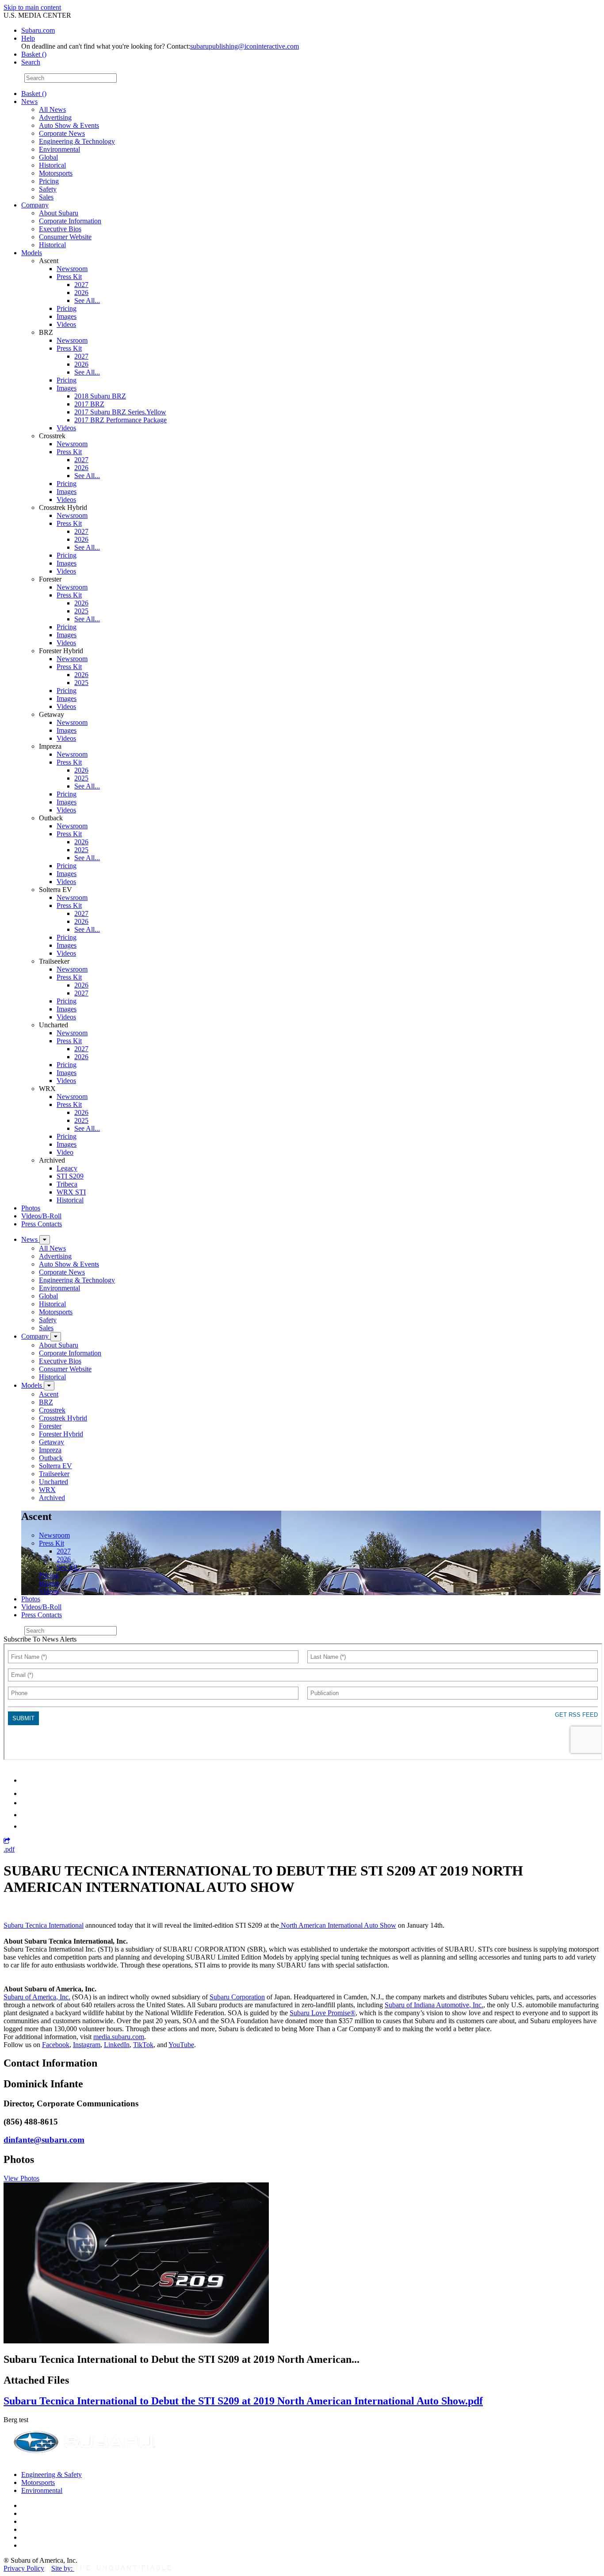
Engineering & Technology (77, 141)
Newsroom (72, 269)
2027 (81, 285)
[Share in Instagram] (26, 1826)
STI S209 (70, 1176)
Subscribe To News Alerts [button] (40, 1639)
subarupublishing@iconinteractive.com (245, 46)
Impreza (50, 1450)
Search (13, 78)
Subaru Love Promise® (323, 2013)
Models (32, 253)
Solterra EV (55, 1466)
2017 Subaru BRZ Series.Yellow (120, 412)
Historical (52, 165)
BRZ (46, 1402)
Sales (46, 197)
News (29, 101)
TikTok (143, 2045)
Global (48, 157)
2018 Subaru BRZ (100, 396)
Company (35, 205)
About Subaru (59, 213)
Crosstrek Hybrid (63, 1418)
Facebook (56, 2045)
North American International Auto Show (338, 1925)
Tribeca (67, 1184)
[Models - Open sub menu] (49, 1386)
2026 (81, 293)
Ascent (49, 1394)
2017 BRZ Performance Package (120, 420)
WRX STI (71, 1192)
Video (65, 1152)
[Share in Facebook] (27, 1793)
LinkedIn (117, 2045)
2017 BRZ (89, 404)
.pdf (9, 1849)
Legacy (67, 1168)
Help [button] (28, 38)
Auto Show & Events (69, 125)
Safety (48, 189)
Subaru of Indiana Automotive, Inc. (434, 2005)
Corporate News (62, 133)
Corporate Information (70, 221)
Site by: (63, 2568)
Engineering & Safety (52, 2475)
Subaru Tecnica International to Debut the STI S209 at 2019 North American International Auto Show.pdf (243, 2401)
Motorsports (56, 173)
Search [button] (31, 62)
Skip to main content (32, 7)
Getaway (52, 1442)
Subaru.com (38, 30)
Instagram (87, 2045)
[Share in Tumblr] (25, 1815)
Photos (31, 1208)
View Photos (21, 2178)
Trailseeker (54, 1474)
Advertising (55, 117)
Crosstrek (52, 1410)
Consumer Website (65, 237)
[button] (7, 1841)
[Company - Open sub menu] (56, 1337)
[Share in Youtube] (26, 1803)
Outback (51, 1458)
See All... (87, 300)
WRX (47, 1490)
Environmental (59, 149)
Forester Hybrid (61, 1434)
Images (67, 316)
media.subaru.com (119, 2037)
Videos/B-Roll (41, 1216)
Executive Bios (60, 229)
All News (52, 109)
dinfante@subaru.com (44, 2140)
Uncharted (54, 1482)
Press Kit (69, 277)
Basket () (34, 54)
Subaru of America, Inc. (37, 1997)
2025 (81, 611)
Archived (52, 1498)
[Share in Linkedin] (27, 1780)
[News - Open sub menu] (45, 1240)
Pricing (49, 181)
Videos (66, 324)
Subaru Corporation (237, 1997)
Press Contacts (42, 1224)
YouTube (181, 2045)
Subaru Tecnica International (44, 1925)
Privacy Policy (24, 2568)
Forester (50, 1426)
